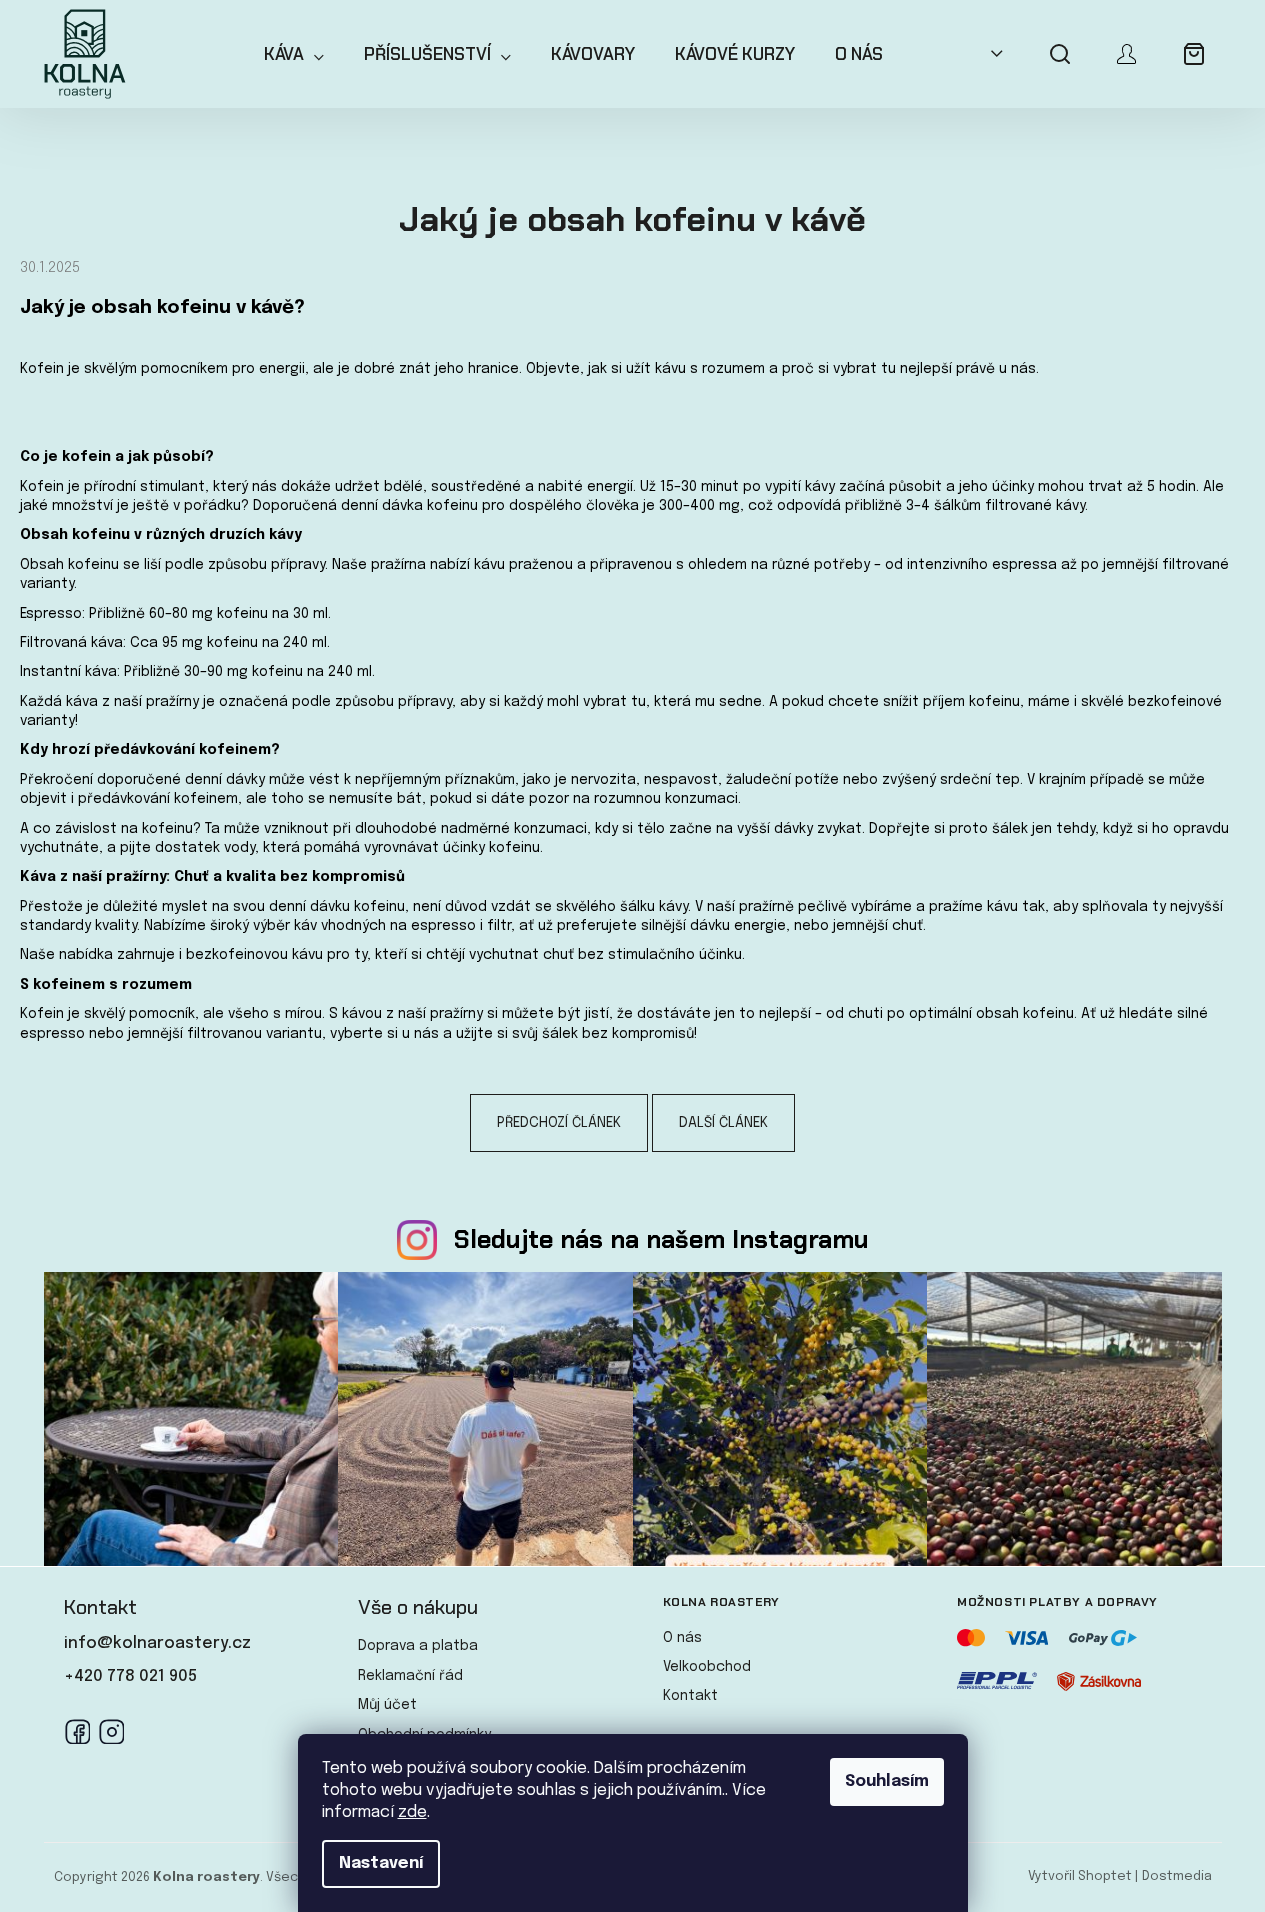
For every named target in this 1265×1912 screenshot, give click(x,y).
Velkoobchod (707, 1667)
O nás (682, 1638)
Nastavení (381, 1863)
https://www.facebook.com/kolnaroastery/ (77, 1731)
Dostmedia (1177, 1876)
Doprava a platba (418, 1646)
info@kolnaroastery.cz (157, 1643)
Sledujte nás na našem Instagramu (661, 1239)
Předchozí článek (559, 1123)
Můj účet (387, 1705)
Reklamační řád (410, 1676)
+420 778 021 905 (130, 1676)
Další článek (723, 1123)
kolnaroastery (111, 1731)
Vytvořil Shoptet (1080, 1876)
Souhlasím (887, 1781)
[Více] (990, 54)
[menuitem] (294, 54)
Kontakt (690, 1696)
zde (412, 1812)
